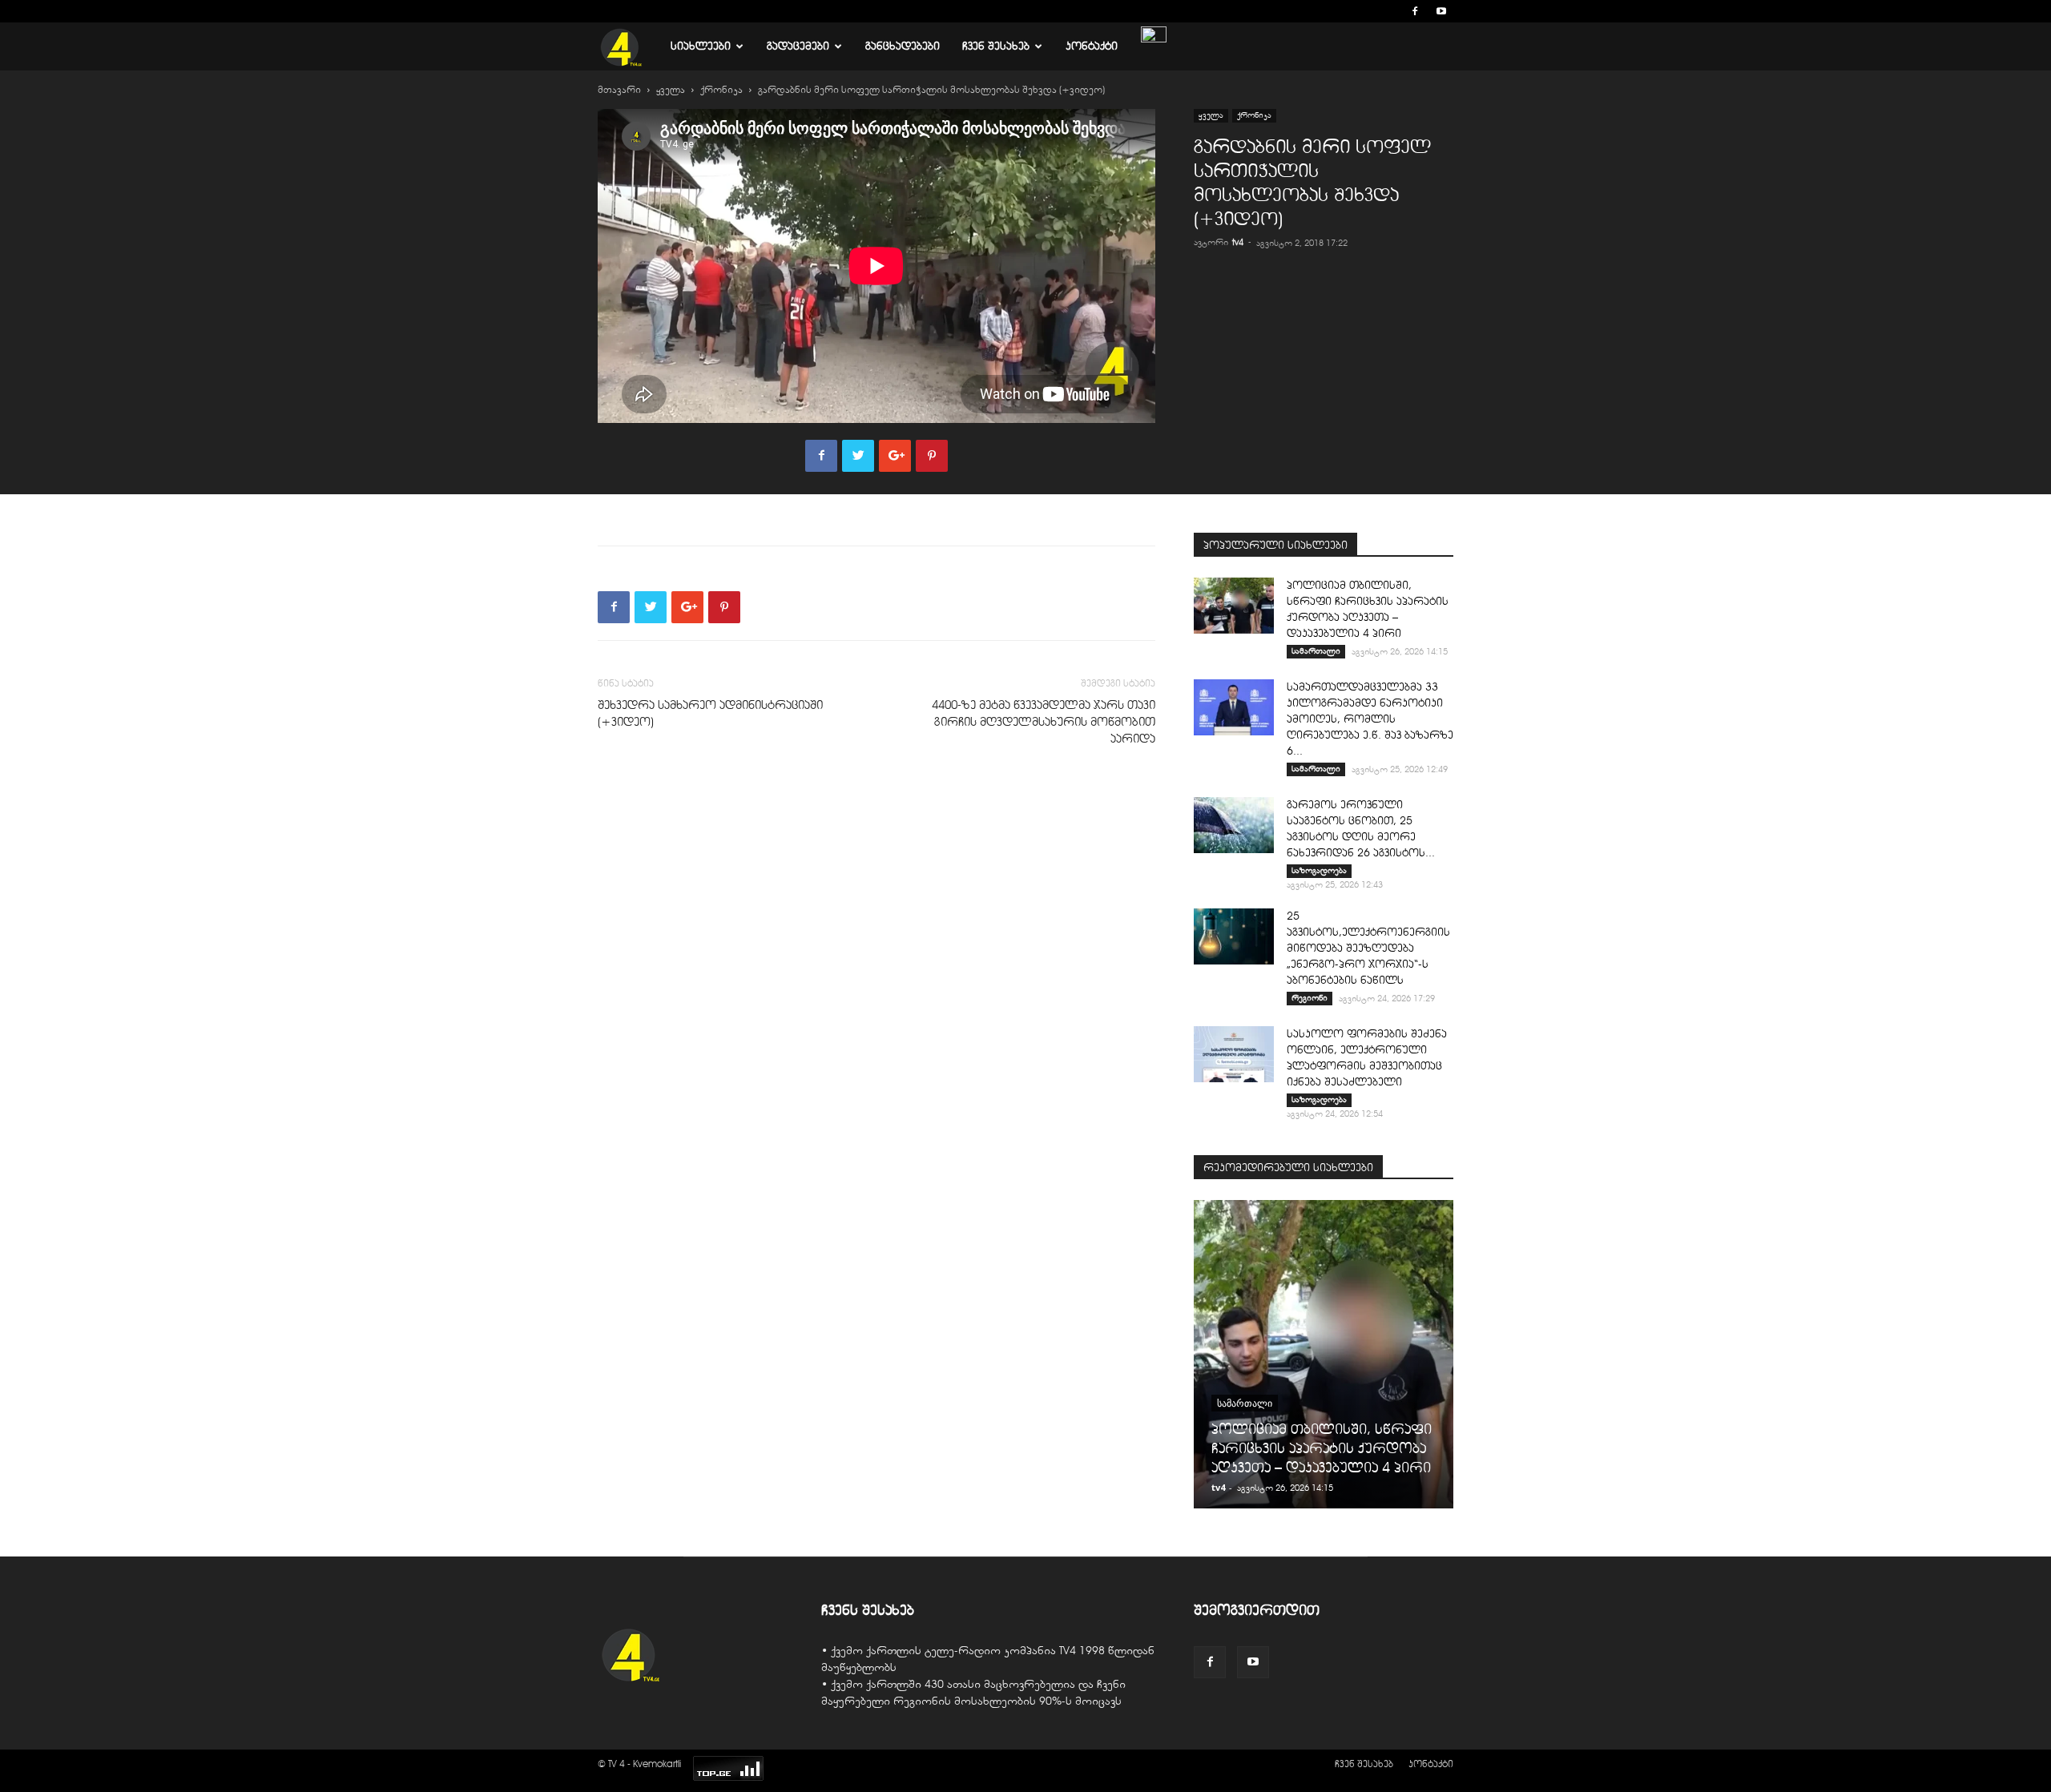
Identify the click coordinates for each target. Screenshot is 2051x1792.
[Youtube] (1441, 11)
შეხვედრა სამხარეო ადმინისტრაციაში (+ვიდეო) (710, 713)
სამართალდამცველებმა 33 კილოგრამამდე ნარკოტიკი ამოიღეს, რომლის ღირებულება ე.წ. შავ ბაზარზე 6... (1370, 719)
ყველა (671, 90)
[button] (1391, 11)
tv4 (1238, 242)
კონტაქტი (1092, 46)
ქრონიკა (721, 90)
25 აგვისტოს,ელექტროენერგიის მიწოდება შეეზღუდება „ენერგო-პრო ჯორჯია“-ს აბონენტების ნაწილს (1368, 948)
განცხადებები (903, 46)
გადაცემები (798, 46)
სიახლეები (701, 46)
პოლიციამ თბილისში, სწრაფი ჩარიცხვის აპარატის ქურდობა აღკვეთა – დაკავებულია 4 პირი (1322, 1448)
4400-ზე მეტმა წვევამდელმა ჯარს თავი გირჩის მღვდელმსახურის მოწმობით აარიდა (1044, 722)
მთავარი (619, 90)
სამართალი (1316, 651)
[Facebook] (1415, 11)
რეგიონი (1310, 998)
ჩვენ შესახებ (996, 46)
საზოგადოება (1319, 870)
